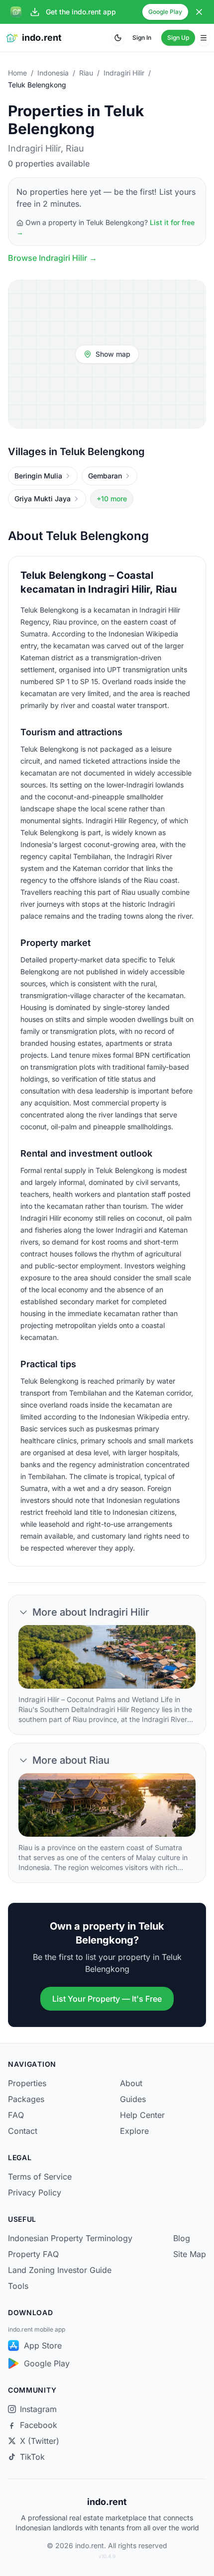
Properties (27, 2083)
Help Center (142, 2115)
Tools (18, 2286)
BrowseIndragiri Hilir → (53, 258)
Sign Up (178, 38)
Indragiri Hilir (124, 73)
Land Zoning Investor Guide (60, 2270)
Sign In (142, 38)
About (131, 2083)
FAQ (16, 2115)
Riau (86, 73)
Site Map (190, 2254)
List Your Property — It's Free (107, 1999)
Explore (134, 2131)
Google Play (165, 12)
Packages (26, 2099)
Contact (23, 2131)
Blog (182, 2238)
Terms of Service (40, 2177)
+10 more (112, 499)
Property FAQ (33, 2254)
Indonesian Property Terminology (70, 2238)
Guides (133, 2099)
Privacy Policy (35, 2192)
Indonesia (53, 73)
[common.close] (199, 12)
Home (17, 73)
